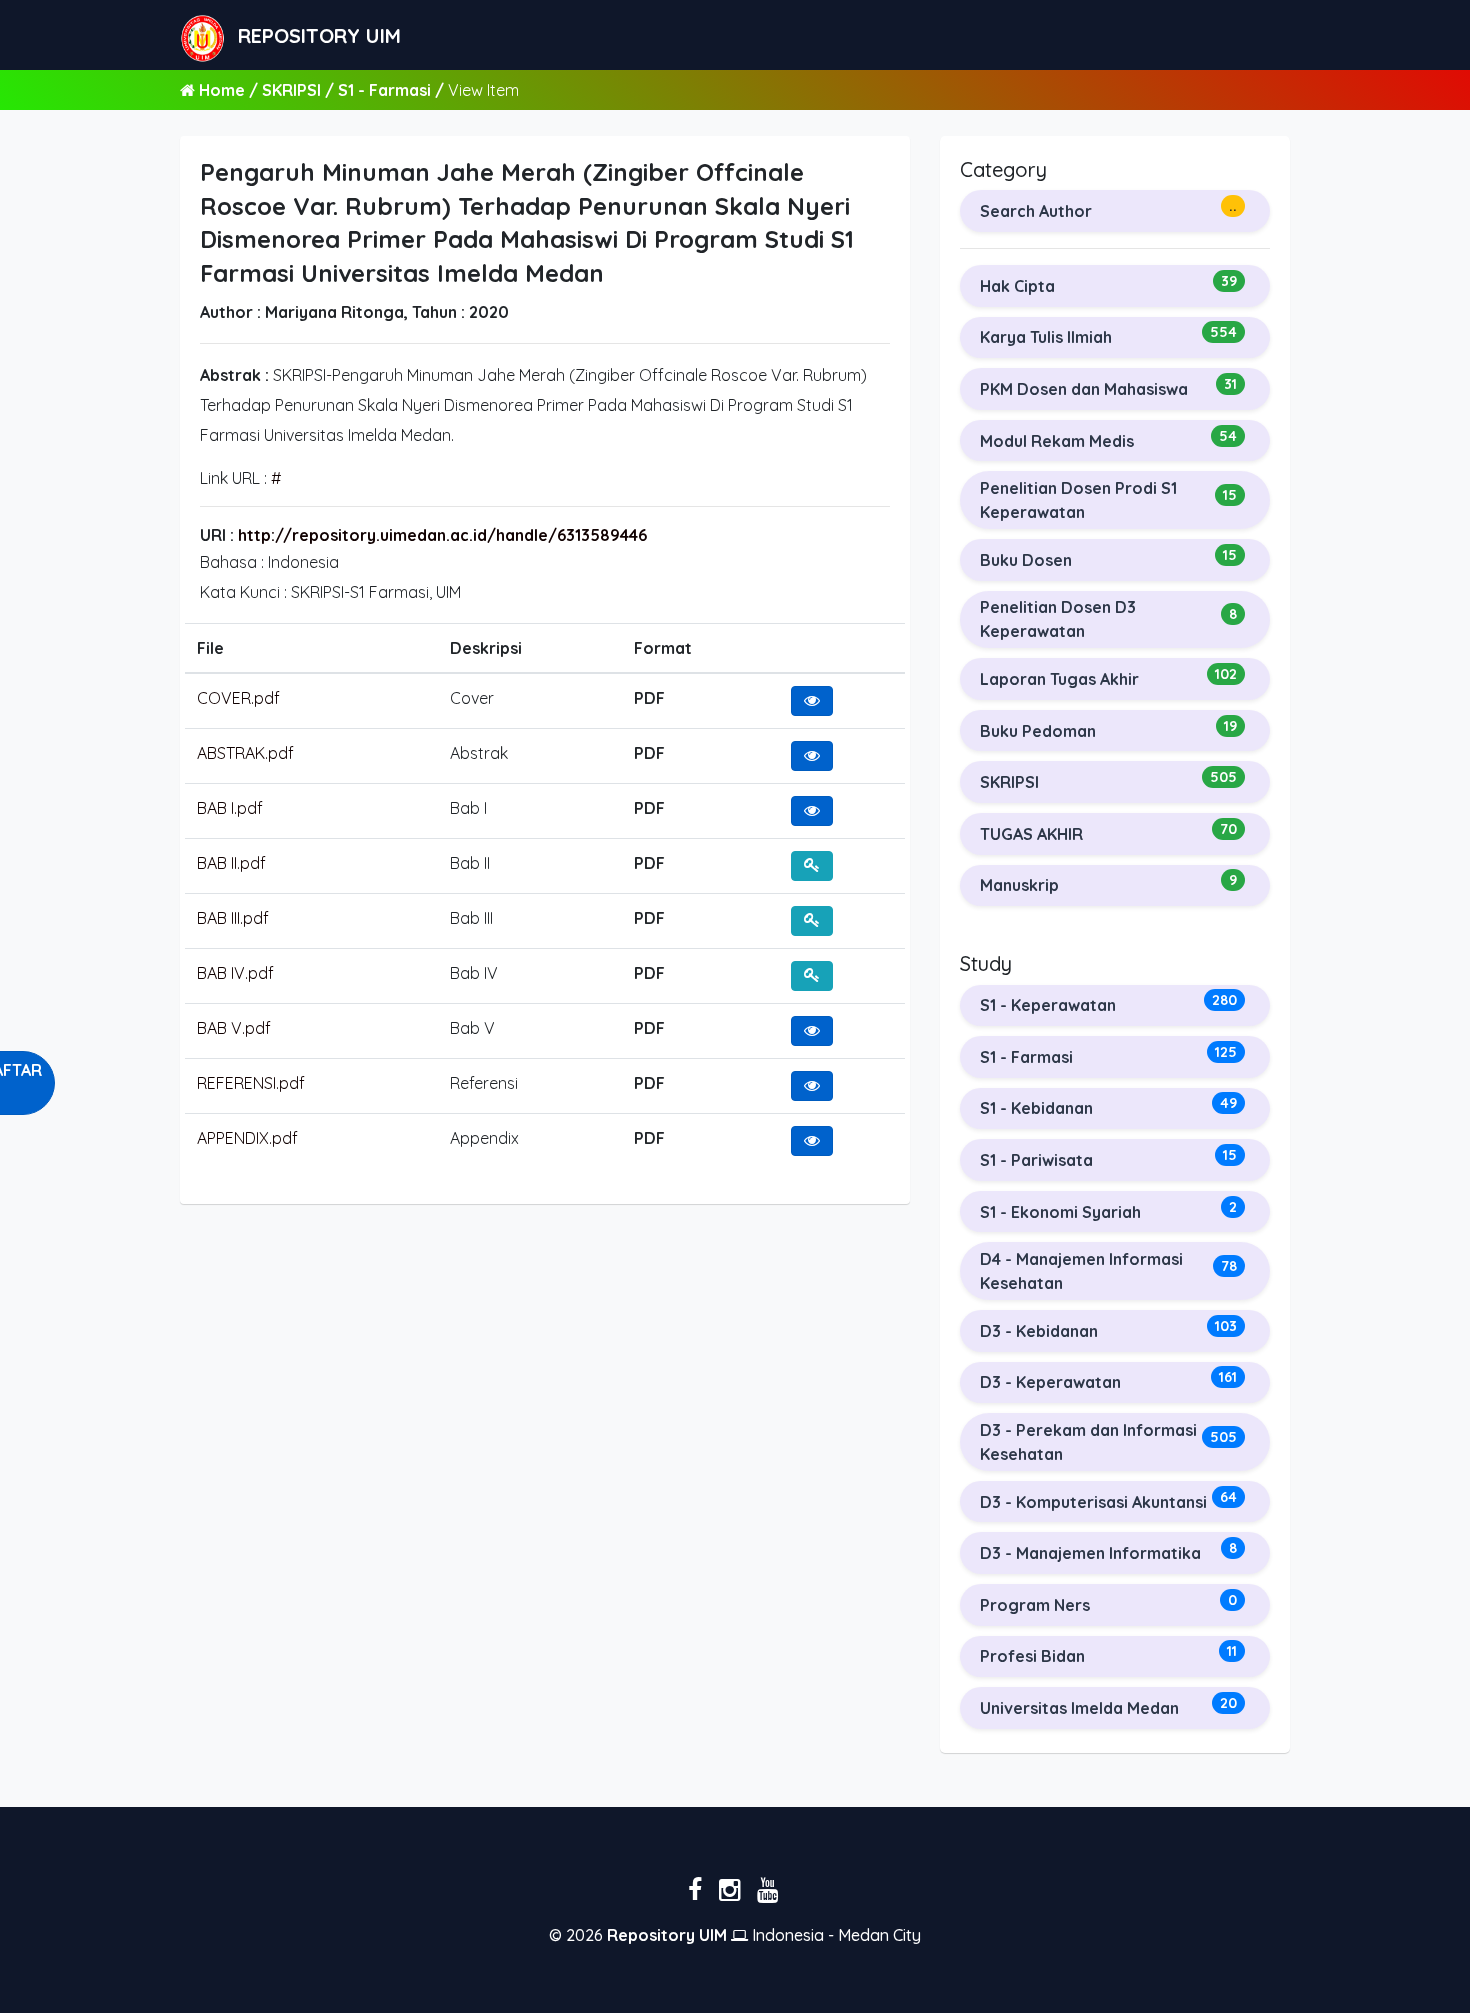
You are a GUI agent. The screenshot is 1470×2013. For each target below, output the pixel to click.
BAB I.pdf (230, 808)
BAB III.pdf (233, 918)
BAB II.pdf (231, 863)
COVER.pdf (238, 698)
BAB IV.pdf (235, 973)
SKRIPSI (293, 90)
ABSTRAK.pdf (245, 753)
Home (222, 90)
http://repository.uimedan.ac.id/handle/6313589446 (442, 535)
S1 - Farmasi (386, 90)
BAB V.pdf (234, 1028)
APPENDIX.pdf (247, 1138)
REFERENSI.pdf (251, 1083)
